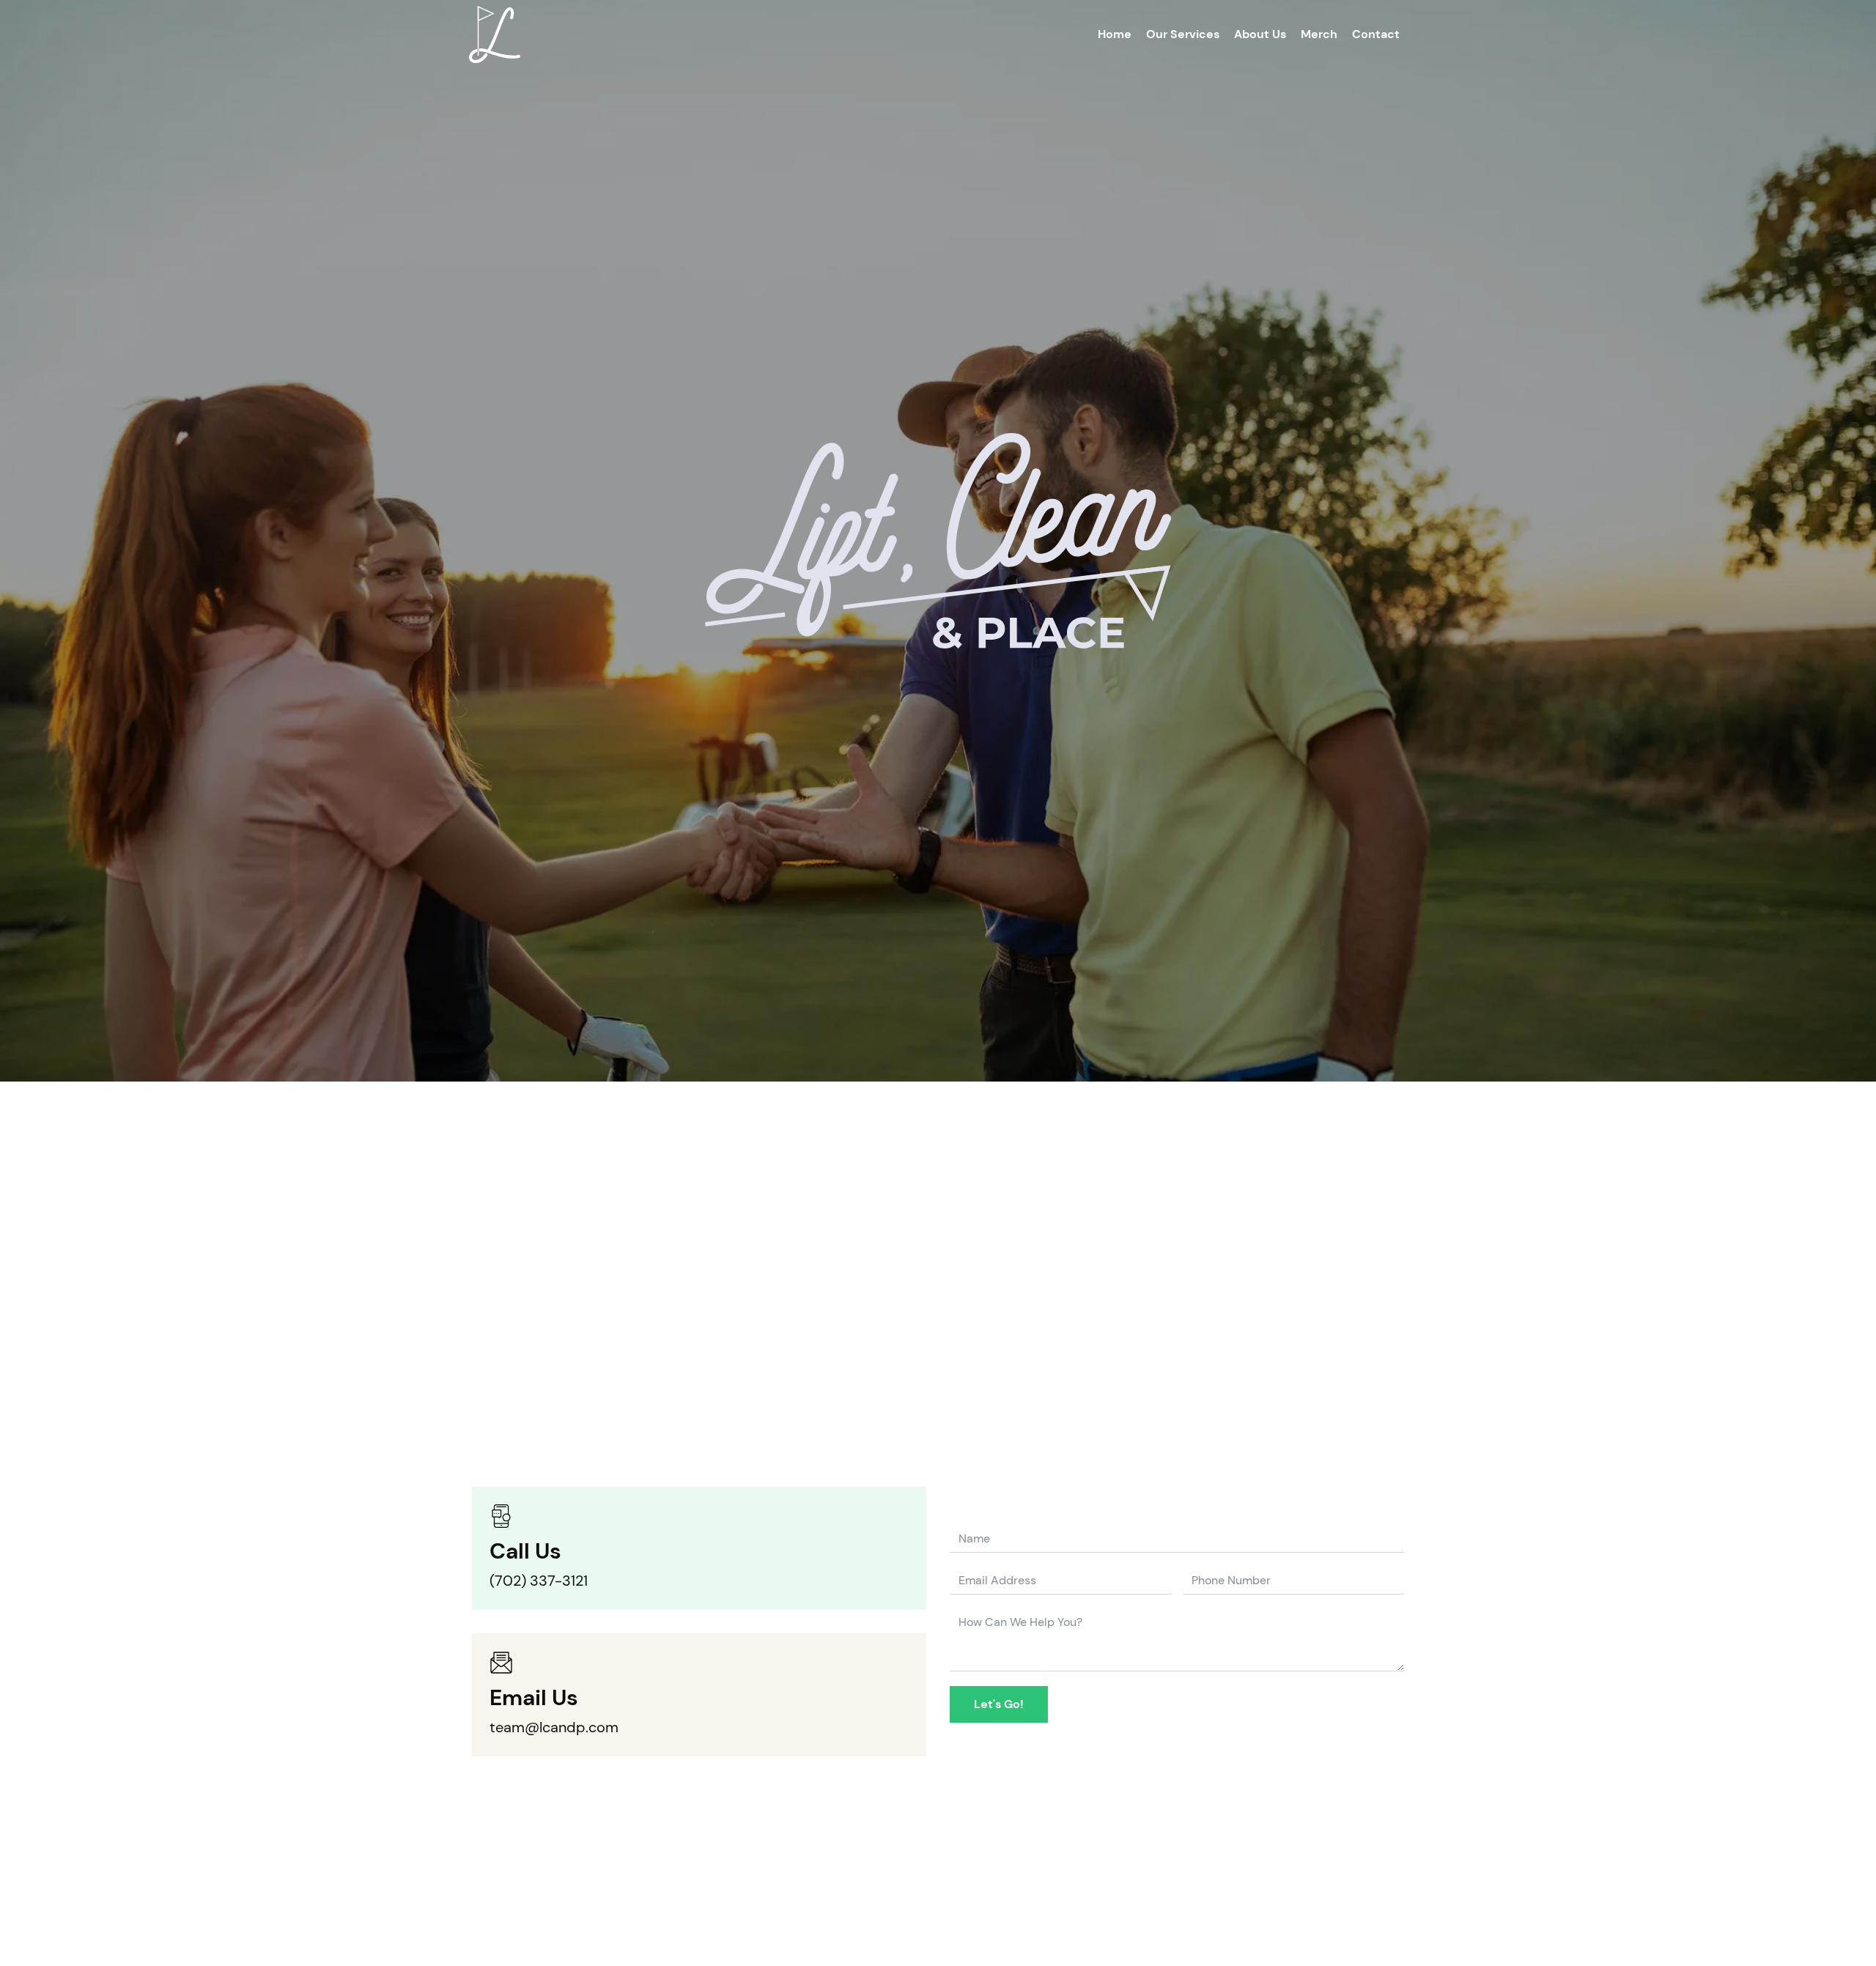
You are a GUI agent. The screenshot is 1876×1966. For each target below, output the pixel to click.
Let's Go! (999, 1704)
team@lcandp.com (554, 1727)
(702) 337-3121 (539, 1581)
